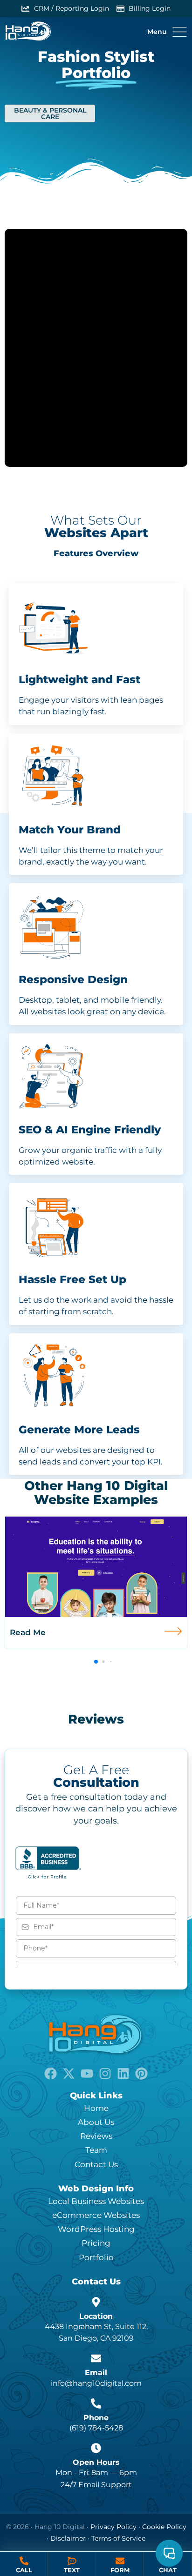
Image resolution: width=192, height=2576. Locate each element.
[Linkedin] (123, 2073)
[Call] (24, 2561)
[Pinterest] (141, 2073)
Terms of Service (118, 2538)
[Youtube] (87, 2073)
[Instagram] (105, 2073)
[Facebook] (51, 2073)
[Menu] (180, 32)
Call (24, 2570)
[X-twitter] (69, 2073)
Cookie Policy (164, 2527)
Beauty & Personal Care (50, 113)
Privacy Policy (113, 2527)
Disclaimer (68, 2538)
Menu (157, 32)
